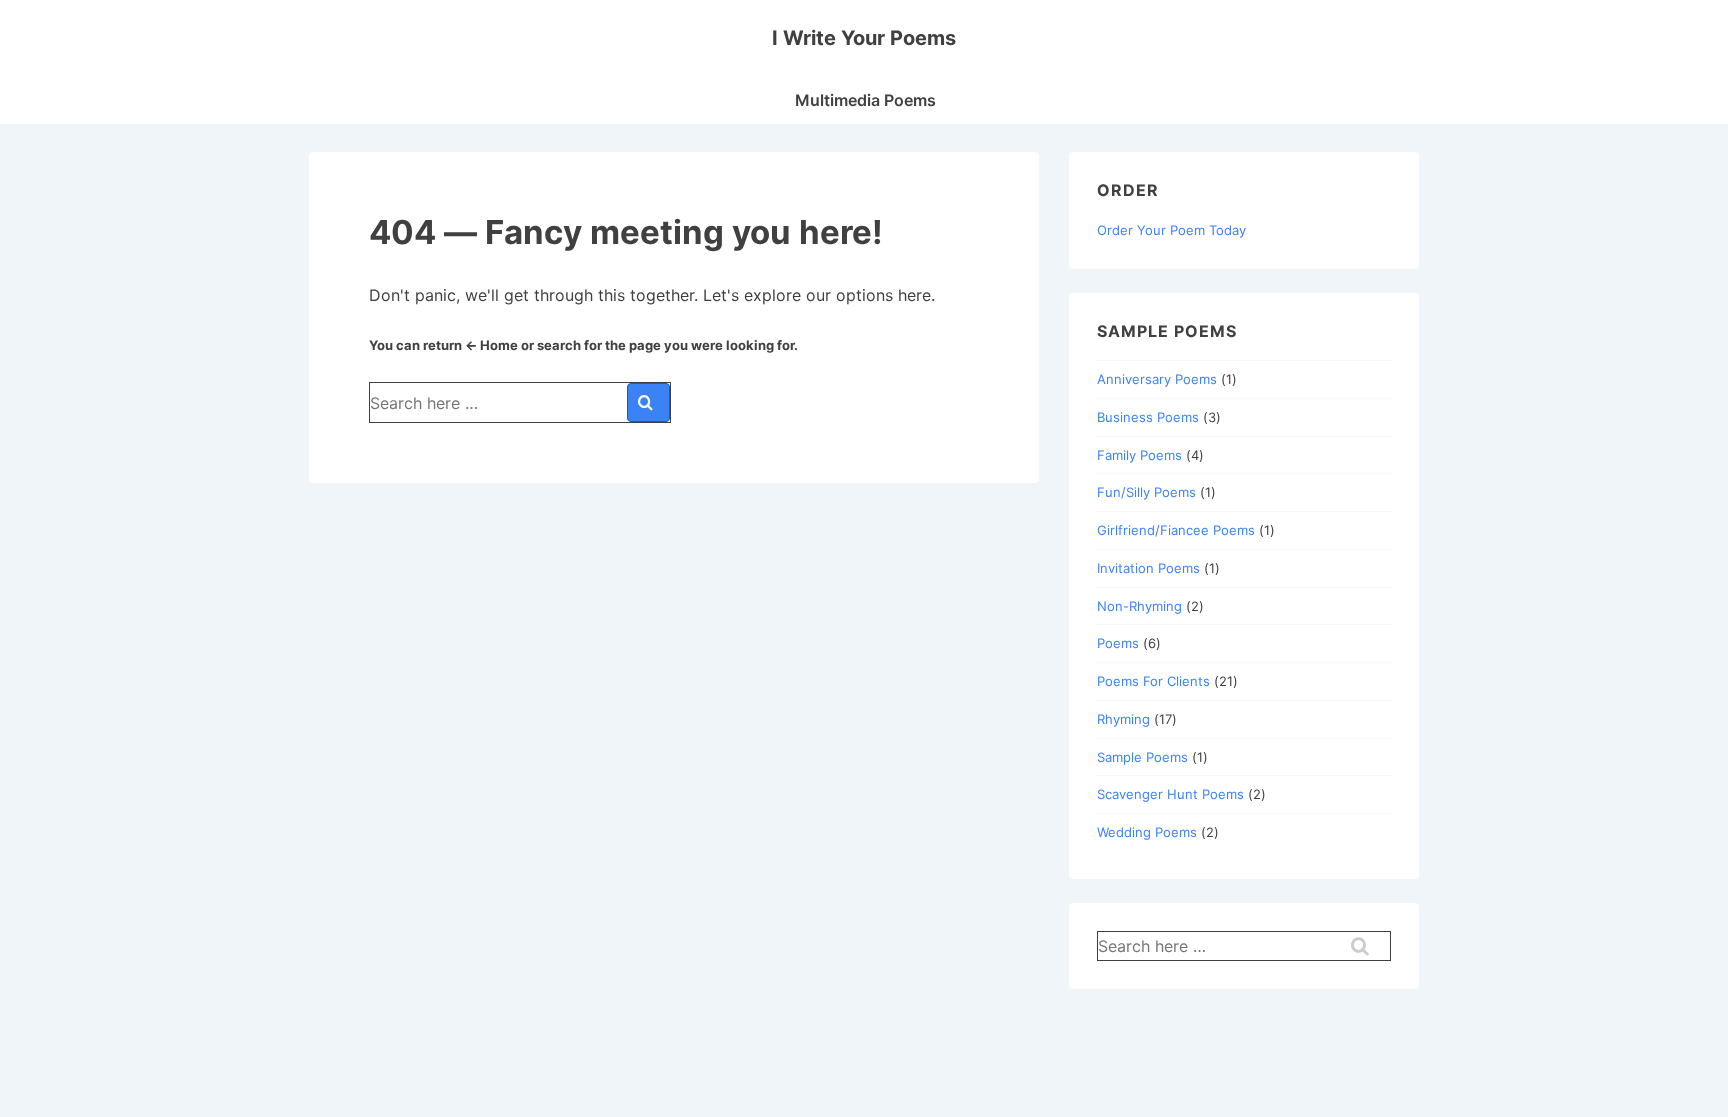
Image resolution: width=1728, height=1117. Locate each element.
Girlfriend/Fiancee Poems (1176, 530)
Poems (1118, 643)
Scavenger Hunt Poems (1170, 794)
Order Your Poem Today (1171, 230)
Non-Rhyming (1139, 606)
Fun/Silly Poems (1146, 492)
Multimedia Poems (865, 100)
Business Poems (1148, 417)
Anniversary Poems (1157, 379)
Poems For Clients (1153, 681)
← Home (491, 345)
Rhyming (1123, 719)
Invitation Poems (1148, 568)
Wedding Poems (1147, 832)
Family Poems (1139, 455)
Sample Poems (1142, 757)
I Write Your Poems (864, 38)
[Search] (648, 402)
